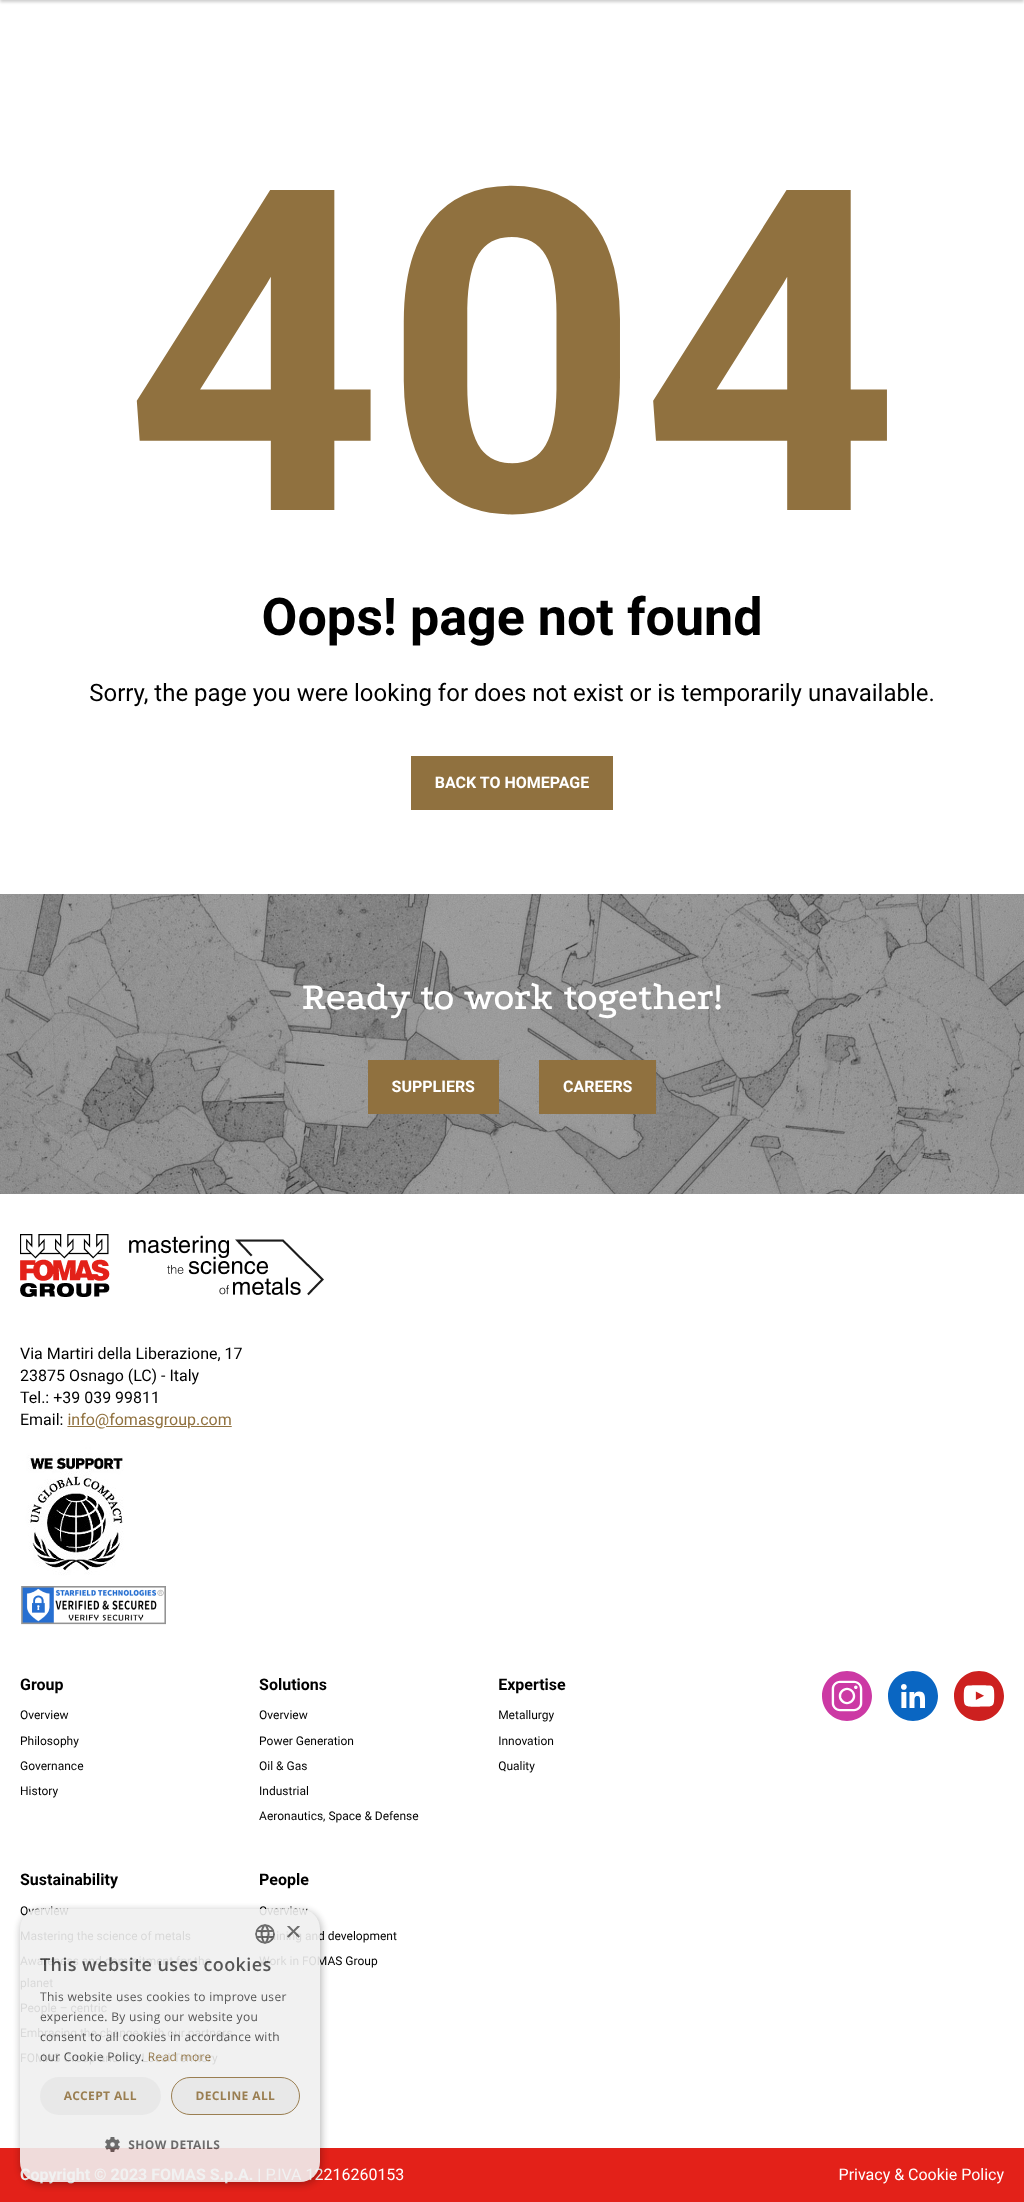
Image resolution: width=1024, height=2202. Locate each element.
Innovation (526, 1741)
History (39, 1791)
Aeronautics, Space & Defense (339, 1816)
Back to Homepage (512, 782)
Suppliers (433, 1086)
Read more (180, 2056)
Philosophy (49, 1741)
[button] (170, 2145)
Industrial (284, 1791)
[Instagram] (847, 1715)
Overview (44, 1715)
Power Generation (306, 1741)
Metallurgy (526, 1715)
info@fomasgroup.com (149, 1419)
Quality (516, 1766)
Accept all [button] (100, 2095)
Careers (598, 1086)
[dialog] (170, 2045)
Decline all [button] (235, 2095)
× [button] (292, 1933)
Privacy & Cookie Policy (921, 2174)
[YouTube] (979, 1715)
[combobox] (265, 1934)
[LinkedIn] (913, 1715)
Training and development (328, 1936)
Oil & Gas (283, 1766)
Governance (52, 1766)
